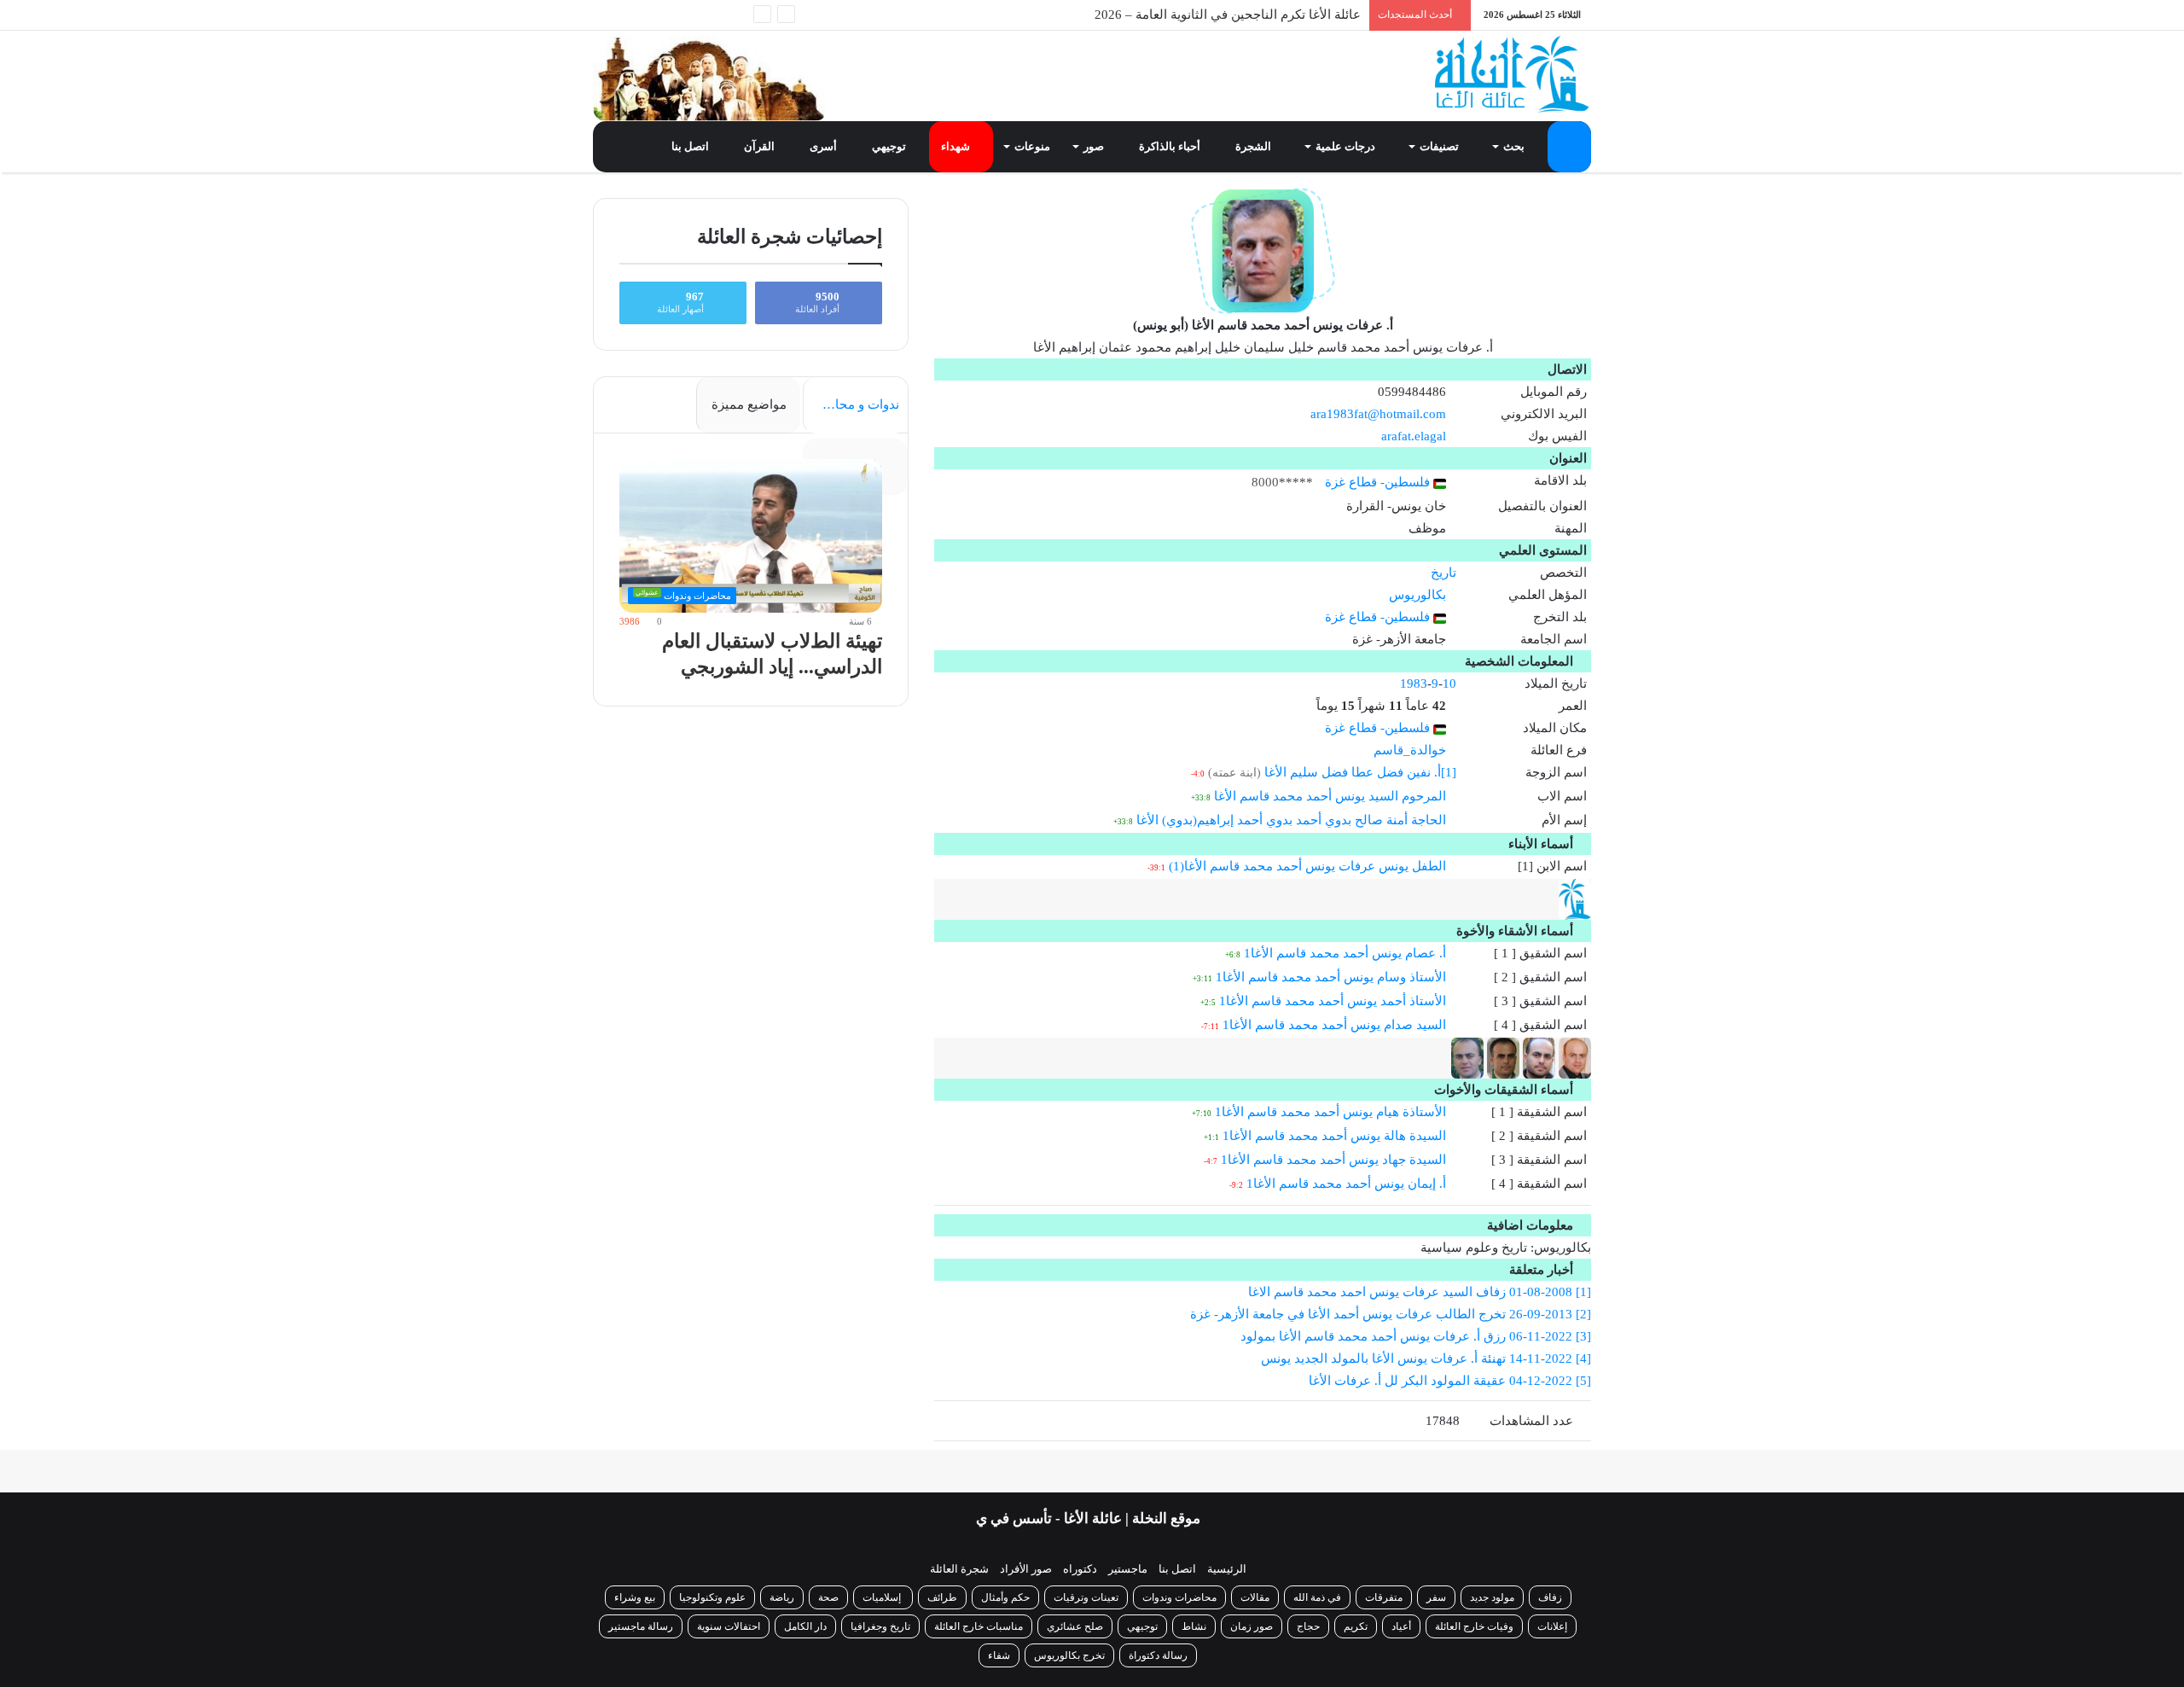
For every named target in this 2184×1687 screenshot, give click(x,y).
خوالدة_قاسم (1410, 750)
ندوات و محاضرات (851, 404)
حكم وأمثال (1005, 1597)
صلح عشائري (1075, 1626)
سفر (1436, 1597)
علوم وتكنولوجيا (712, 1597)
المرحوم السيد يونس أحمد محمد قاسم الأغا (1330, 796)
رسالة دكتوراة (1158, 1655)
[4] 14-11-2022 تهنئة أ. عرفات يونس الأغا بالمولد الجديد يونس (1426, 1358)
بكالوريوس (1417, 595)
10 (1449, 684)
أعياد (1401, 1626)
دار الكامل (805, 1626)
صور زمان (1252, 1626)
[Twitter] (682, 15)
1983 (1414, 684)
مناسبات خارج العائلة (979, 1626)
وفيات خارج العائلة (1474, 1626)
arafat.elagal (1414, 436)
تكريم (1356, 1626)
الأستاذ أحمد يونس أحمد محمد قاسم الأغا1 (1333, 1001)
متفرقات (1384, 1597)
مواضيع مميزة (749, 404)
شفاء (999, 1655)
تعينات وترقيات (1086, 1597)
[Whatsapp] (734, 15)
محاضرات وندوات (1179, 1597)
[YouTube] (657, 15)
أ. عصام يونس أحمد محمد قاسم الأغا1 (1345, 953)
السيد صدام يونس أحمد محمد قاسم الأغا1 (1334, 1025)
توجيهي (890, 146)
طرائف (942, 1597)
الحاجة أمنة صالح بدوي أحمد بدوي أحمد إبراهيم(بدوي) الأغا (1291, 820)
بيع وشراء (635, 1597)
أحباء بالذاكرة (1171, 146)
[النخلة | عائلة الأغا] (1513, 74)
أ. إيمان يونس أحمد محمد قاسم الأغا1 (1346, 1184)
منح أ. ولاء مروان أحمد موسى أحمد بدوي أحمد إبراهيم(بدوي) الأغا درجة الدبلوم (1153, 15)
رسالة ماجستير (641, 1626)
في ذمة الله (1317, 1597)
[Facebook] (708, 15)
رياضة (782, 1597)
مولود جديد (1492, 1597)
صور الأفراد (1026, 1569)
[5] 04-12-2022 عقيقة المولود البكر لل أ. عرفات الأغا (1450, 1381)
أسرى (825, 146)
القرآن (761, 146)
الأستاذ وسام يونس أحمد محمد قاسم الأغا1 (1331, 977)
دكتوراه (1080, 1569)
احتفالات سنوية (729, 1626)
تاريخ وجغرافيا (880, 1626)
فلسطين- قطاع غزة (1379, 482)
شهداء (957, 146)
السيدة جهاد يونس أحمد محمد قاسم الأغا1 (1333, 1160)
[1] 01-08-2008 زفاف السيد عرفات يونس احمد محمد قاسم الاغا (1420, 1292)
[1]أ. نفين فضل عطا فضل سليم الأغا (1360, 772)
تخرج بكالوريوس (1069, 1655)
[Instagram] (631, 15)
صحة (828, 1597)
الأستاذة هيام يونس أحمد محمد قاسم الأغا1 (1330, 1112)
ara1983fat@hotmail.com (1378, 414)
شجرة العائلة (959, 1569)
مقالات (1255, 1597)
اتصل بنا (691, 146)
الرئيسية (1227, 1569)
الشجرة (1255, 146)
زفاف (1550, 1597)
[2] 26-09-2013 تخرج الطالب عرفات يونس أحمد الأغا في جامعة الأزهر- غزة (1391, 1314)
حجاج (1308, 1626)
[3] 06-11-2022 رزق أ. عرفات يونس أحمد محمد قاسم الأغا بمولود (1416, 1336)
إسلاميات (883, 1597)
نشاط (1194, 1626)
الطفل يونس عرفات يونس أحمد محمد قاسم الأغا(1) (1307, 866)
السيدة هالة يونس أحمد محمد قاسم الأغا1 (1334, 1136)
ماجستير (1128, 1569)
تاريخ (1443, 573)
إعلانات (1552, 1626)
